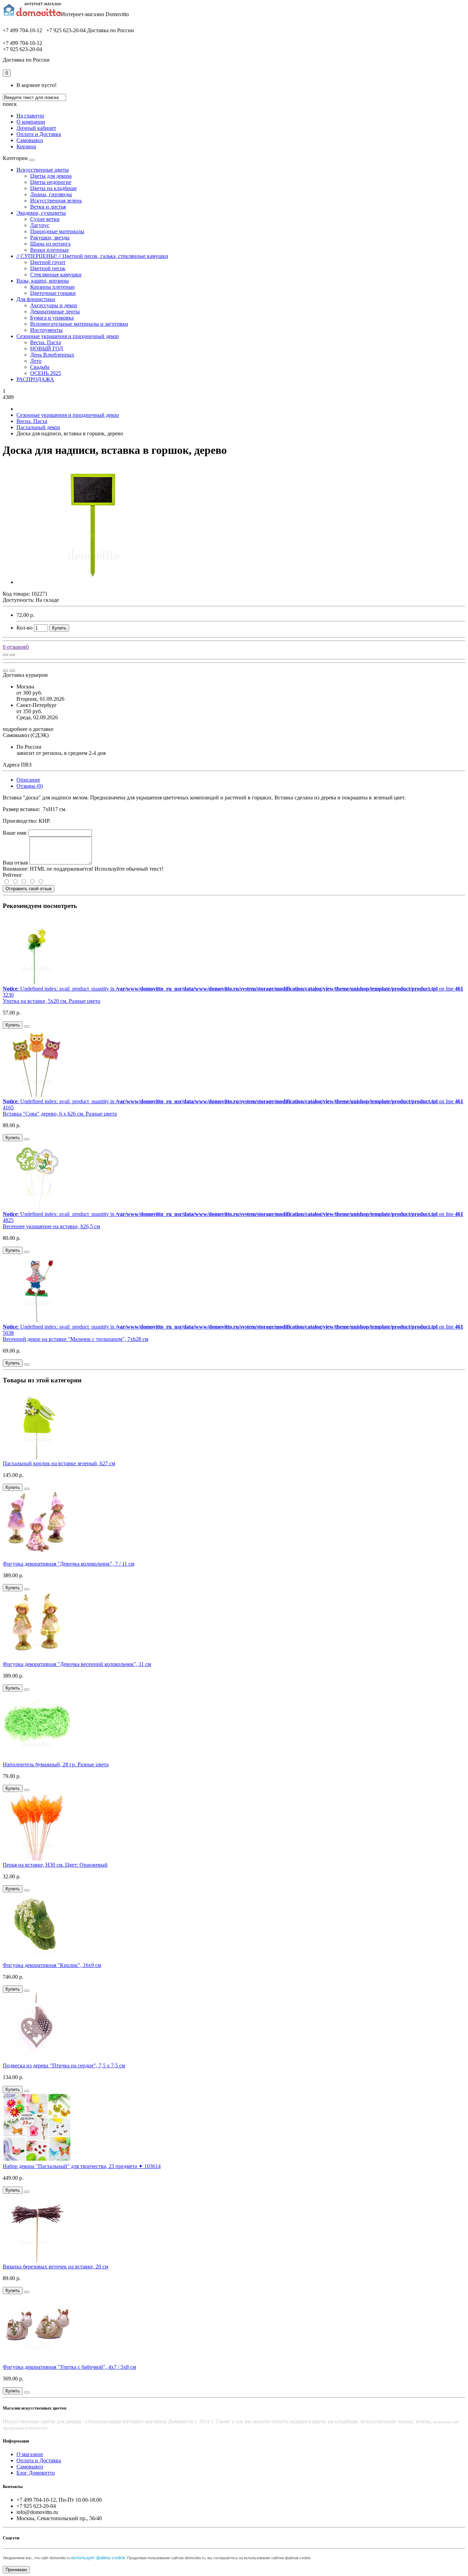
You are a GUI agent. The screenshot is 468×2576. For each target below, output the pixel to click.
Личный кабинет (36, 128)
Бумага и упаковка (52, 318)
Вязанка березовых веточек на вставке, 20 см (56, 2267)
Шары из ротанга (50, 244)
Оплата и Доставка (39, 134)
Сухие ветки (45, 219)
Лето (36, 361)
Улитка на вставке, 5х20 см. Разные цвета (51, 1001)
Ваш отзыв (15, 863)
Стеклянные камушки (56, 275)
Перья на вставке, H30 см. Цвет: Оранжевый (55, 1865)
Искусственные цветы (43, 170)
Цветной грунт (48, 262)
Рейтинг (13, 875)
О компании (31, 122)
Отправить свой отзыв (29, 889)
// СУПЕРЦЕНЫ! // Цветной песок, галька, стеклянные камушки (92, 256)
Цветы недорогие (51, 182)
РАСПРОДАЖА (35, 379)
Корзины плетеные (52, 287)
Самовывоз (30, 140)
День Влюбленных (52, 355)
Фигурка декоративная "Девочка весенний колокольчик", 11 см (77, 1664)
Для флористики (36, 299)
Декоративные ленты (55, 312)
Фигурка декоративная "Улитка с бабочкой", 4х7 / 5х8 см (69, 2367)
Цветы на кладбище (53, 188)
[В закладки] (12, 655)
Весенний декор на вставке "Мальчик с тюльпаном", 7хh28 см (76, 1339)
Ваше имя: (15, 833)
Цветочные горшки (53, 293)
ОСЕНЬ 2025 (46, 373)
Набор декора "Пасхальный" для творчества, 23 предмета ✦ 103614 (82, 2166)
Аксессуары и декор (54, 305)
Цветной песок (48, 268)
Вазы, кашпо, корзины (43, 281)
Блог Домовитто (36, 2473)
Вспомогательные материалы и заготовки (79, 324)
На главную (30, 116)
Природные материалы (57, 231)
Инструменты (46, 330)
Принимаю (16, 2570)
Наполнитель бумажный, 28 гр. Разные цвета (56, 1764)
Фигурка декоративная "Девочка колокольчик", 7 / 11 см (69, 1564)
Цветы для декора (51, 176)
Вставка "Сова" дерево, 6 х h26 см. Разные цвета (60, 1114)
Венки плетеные (50, 250)
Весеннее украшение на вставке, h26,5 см (51, 1226)
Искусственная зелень (56, 201)
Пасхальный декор (38, 427)
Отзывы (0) (30, 786)
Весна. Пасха (46, 342)
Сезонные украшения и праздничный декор (68, 336)
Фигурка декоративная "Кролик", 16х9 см (52, 1965)
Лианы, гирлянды (51, 194)
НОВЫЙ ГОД (47, 349)
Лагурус (40, 225)
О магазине (30, 2454)
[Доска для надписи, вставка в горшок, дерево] (94, 582)
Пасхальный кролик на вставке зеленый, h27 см (59, 1463)
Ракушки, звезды (50, 238)
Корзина (26, 146)
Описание (28, 780)
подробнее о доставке (28, 729)
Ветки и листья (48, 207)
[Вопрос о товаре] (5, 655)
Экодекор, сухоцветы (41, 213)
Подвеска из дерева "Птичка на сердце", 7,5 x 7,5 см (64, 2065)
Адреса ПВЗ (17, 765)
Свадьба (40, 367)
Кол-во (24, 628)
